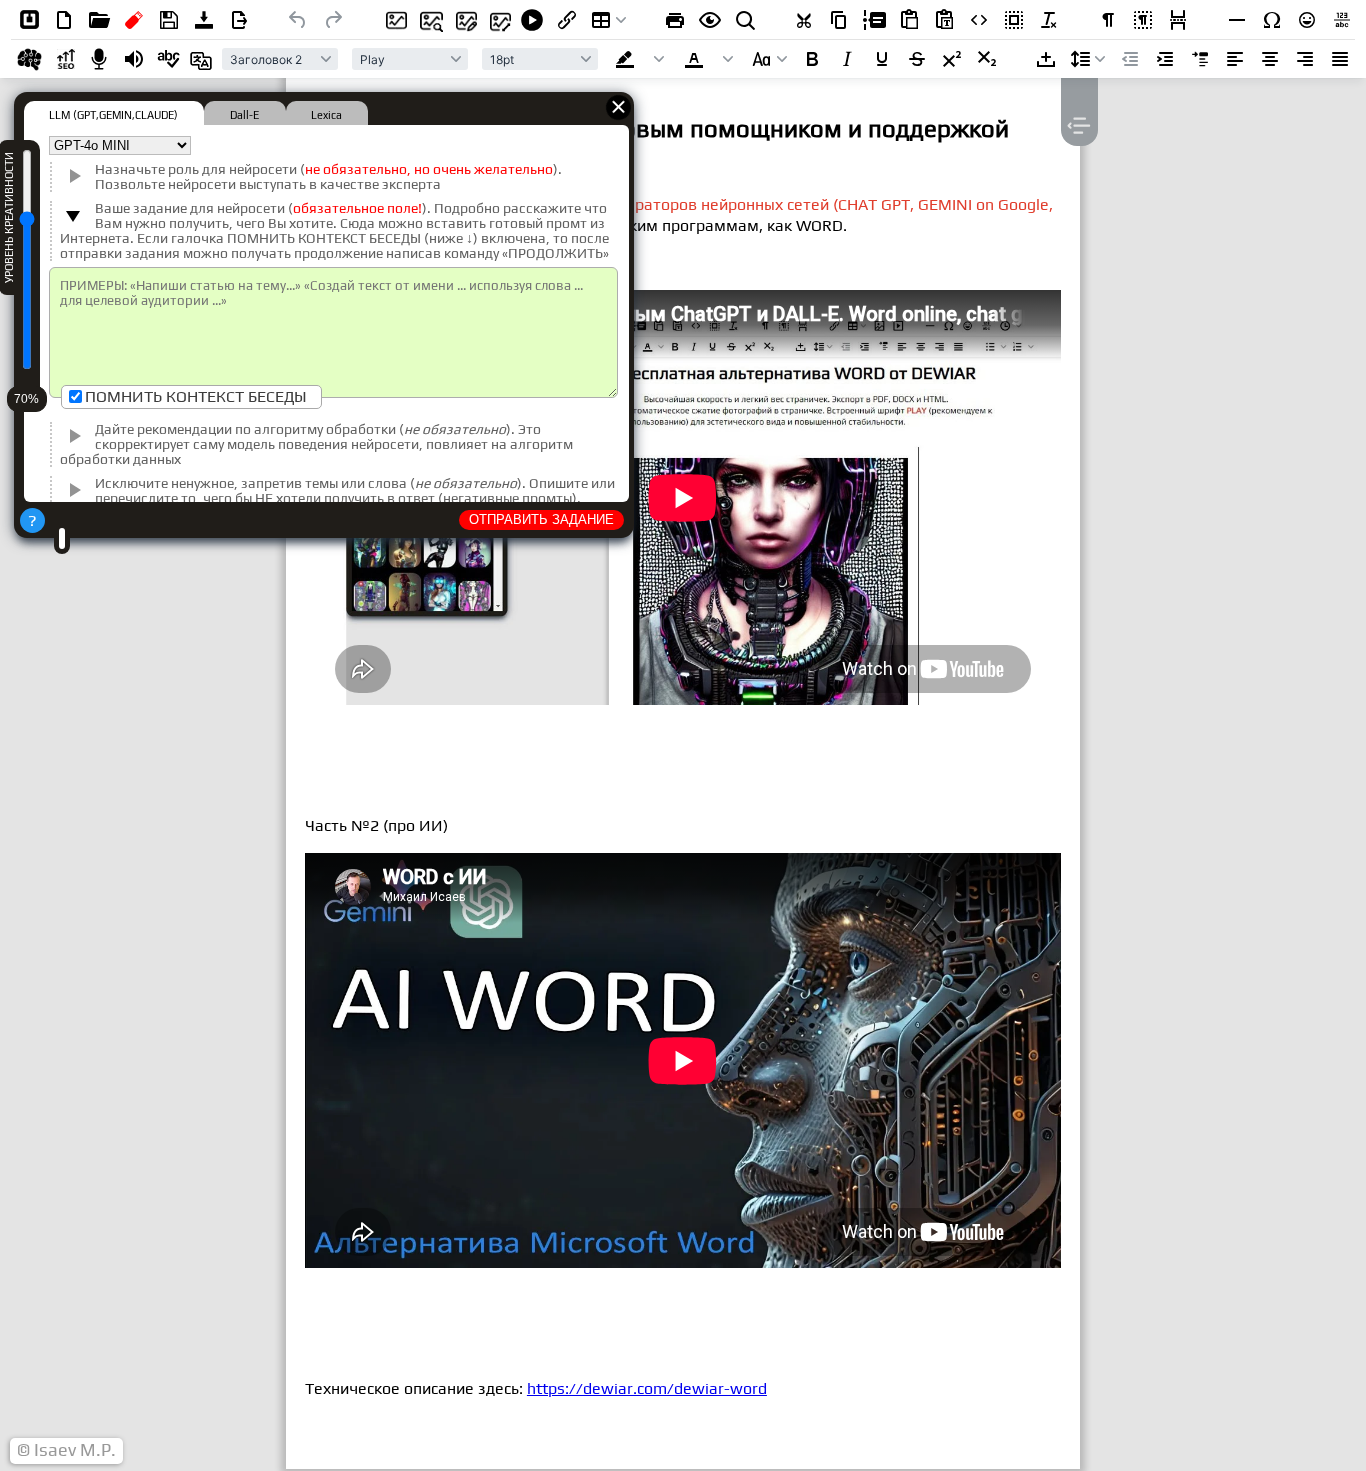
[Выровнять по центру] (1270, 59)
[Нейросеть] (29, 59)
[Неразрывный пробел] (1046, 59)
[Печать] (675, 20)
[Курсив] (847, 59)
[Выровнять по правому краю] (1305, 59)
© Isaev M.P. (66, 1450)
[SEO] (64, 59)
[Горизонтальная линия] (1237, 20)
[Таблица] (609, 20)
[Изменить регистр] (770, 59)
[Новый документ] (64, 20)
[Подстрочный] (987, 59)
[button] (642, 59)
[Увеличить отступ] (1165, 59)
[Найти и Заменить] (745, 20)
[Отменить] (298, 20)
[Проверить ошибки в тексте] (169, 59)
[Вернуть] (333, 20)
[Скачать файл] (204, 20)
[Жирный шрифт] (812, 59)
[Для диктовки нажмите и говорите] (99, 59)
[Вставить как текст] (944, 20)
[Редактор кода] (979, 20)
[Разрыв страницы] (1178, 20)
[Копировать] (839, 20)
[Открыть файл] (99, 20)
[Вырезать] (804, 20)
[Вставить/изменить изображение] (392, 20)
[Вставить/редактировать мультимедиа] (532, 20)
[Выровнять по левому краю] (1235, 59)
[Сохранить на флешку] (134, 20)
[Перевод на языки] (204, 59)
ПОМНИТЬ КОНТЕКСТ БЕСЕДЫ (196, 396)
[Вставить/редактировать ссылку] (567, 20)
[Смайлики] (1307, 20)
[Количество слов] (1342, 20)
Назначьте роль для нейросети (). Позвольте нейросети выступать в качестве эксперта (328, 177)
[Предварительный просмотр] (710, 20)
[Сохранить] (169, 20)
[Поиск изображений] (427, 20)
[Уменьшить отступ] (1130, 59)
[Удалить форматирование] (1049, 20)
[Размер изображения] (497, 20)
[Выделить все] (1014, 20)
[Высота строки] (1088, 59)
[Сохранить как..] (239, 20)
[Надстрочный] (952, 59)
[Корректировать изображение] (462, 20)
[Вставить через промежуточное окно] (874, 20)
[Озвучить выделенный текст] (134, 59)
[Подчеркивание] (882, 59)
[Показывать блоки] (1143, 20)
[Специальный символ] (1272, 20)
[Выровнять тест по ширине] (1340, 59)
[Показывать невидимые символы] (1108, 20)
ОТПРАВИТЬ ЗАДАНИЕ (541, 519)
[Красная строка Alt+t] (1200, 59)
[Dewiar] (29, 20)
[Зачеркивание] (917, 59)
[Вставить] (909, 20)
